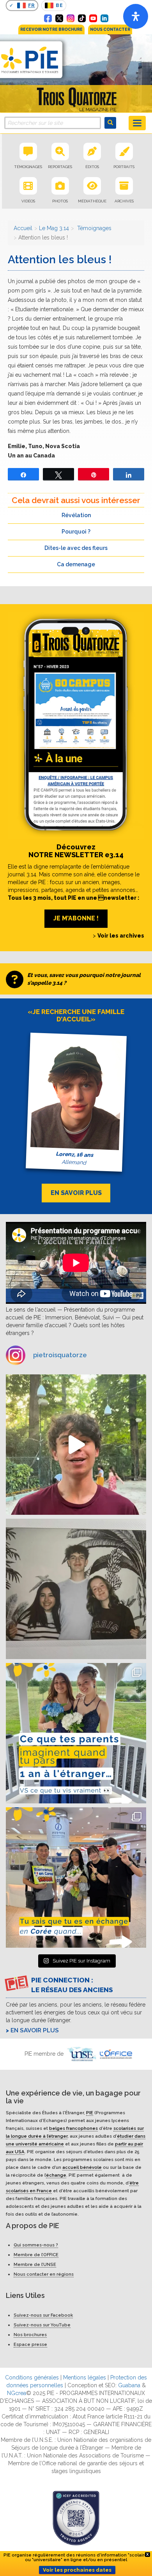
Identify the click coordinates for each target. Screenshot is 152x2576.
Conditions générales (32, 2377)
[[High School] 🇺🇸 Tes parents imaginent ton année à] (76, 1733)
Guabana (129, 2385)
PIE (90, 2112)
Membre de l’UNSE (35, 2264)
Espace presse (30, 2344)
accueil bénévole (82, 2167)
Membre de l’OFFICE (36, 2255)
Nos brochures (30, 2335)
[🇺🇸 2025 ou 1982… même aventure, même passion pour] (76, 1445)
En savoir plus (35, 2030)
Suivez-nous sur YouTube (42, 2325)
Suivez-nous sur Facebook (43, 2315)
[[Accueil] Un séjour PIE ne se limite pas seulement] (76, 1589)
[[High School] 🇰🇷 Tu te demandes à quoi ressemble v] (76, 1877)
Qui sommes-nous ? (36, 2245)
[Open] (136, 16)
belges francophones (73, 2128)
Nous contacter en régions (44, 2274)
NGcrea (17, 2393)
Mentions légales (85, 2377)
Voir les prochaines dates (77, 2570)
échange (56, 2175)
